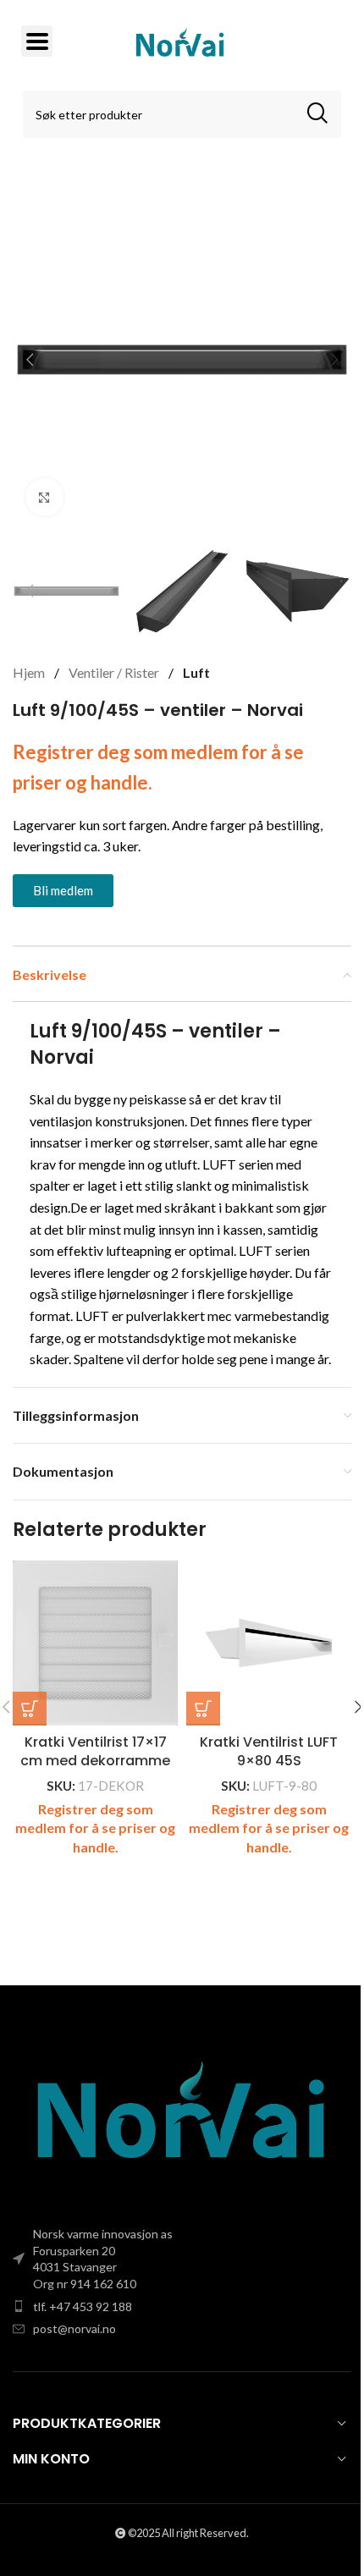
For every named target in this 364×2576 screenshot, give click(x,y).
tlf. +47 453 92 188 (83, 2306)
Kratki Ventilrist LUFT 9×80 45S (269, 1751)
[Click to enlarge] (44, 497)
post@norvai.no (74, 2328)
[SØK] (317, 114)
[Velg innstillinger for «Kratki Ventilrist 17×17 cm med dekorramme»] (30, 1709)
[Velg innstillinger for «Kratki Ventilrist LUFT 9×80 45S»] (203, 1709)
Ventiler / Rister (115, 672)
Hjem (30, 672)
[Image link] (182, 2116)
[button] (30, 360)
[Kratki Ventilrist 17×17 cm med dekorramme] (95, 1643)
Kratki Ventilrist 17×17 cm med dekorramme (95, 1751)
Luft (196, 672)
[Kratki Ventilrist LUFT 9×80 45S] (269, 1643)
